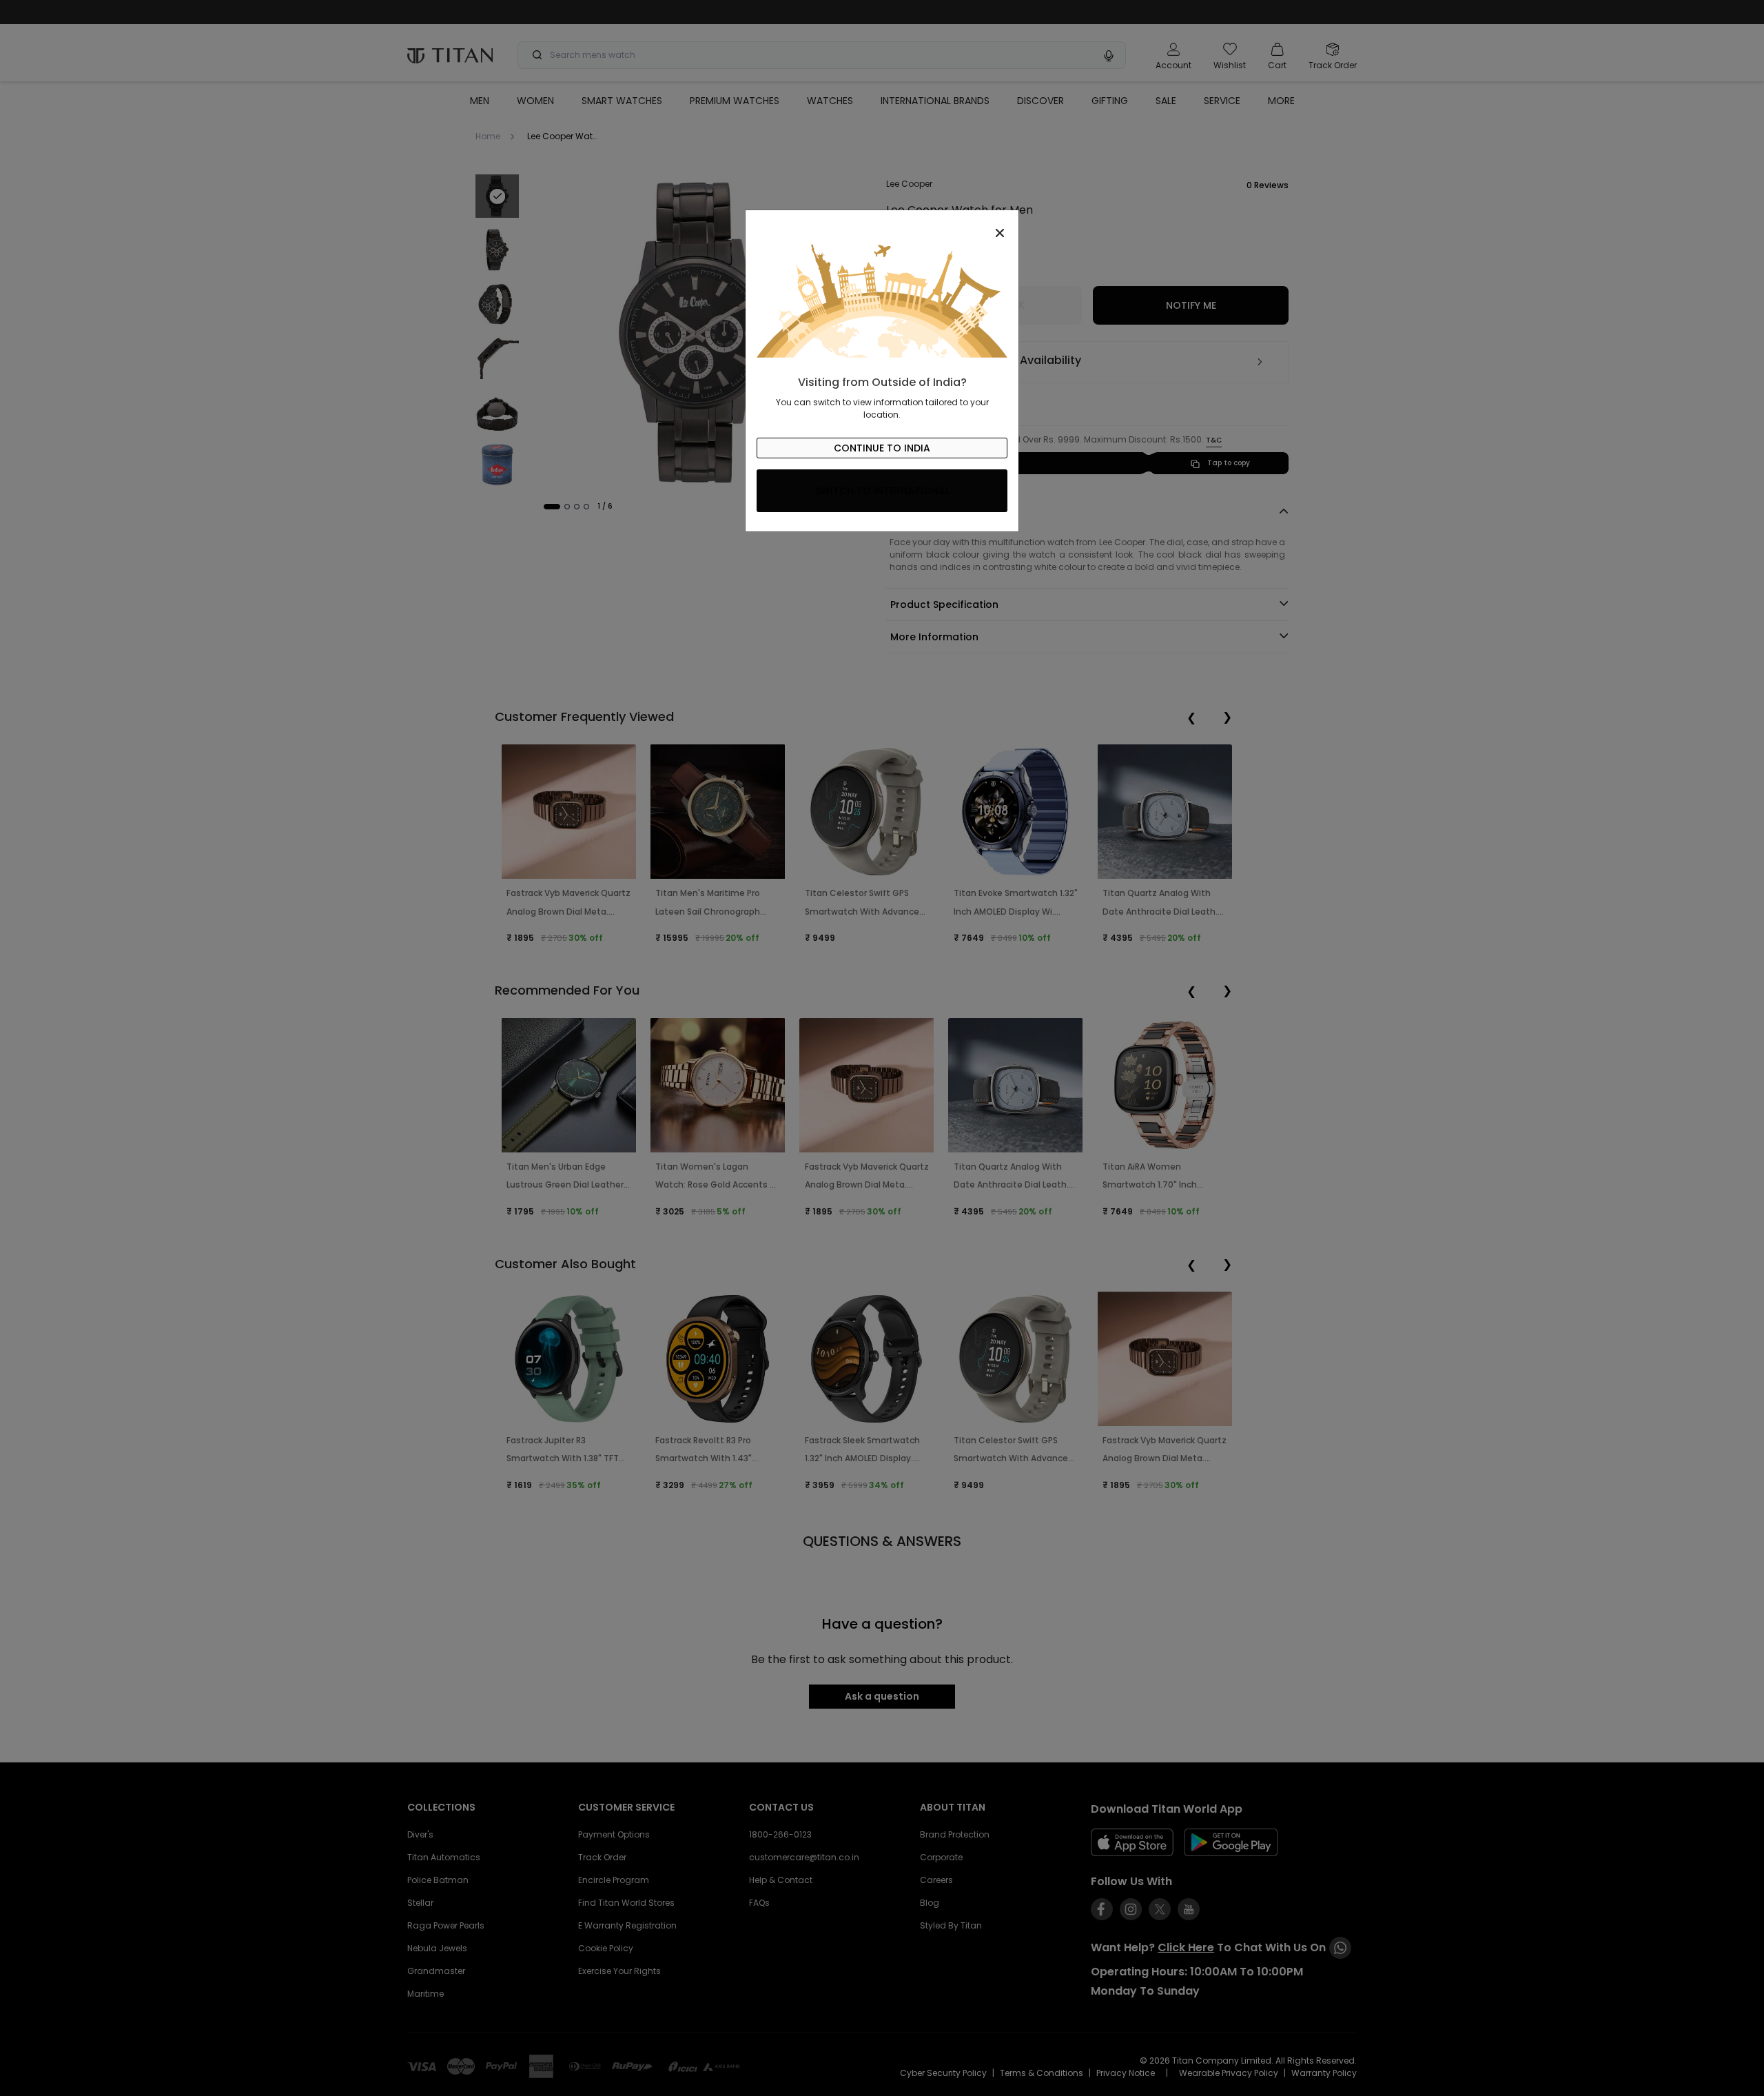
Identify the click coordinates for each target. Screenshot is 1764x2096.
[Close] (882, 225)
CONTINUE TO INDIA (882, 448)
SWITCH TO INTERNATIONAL (882, 491)
